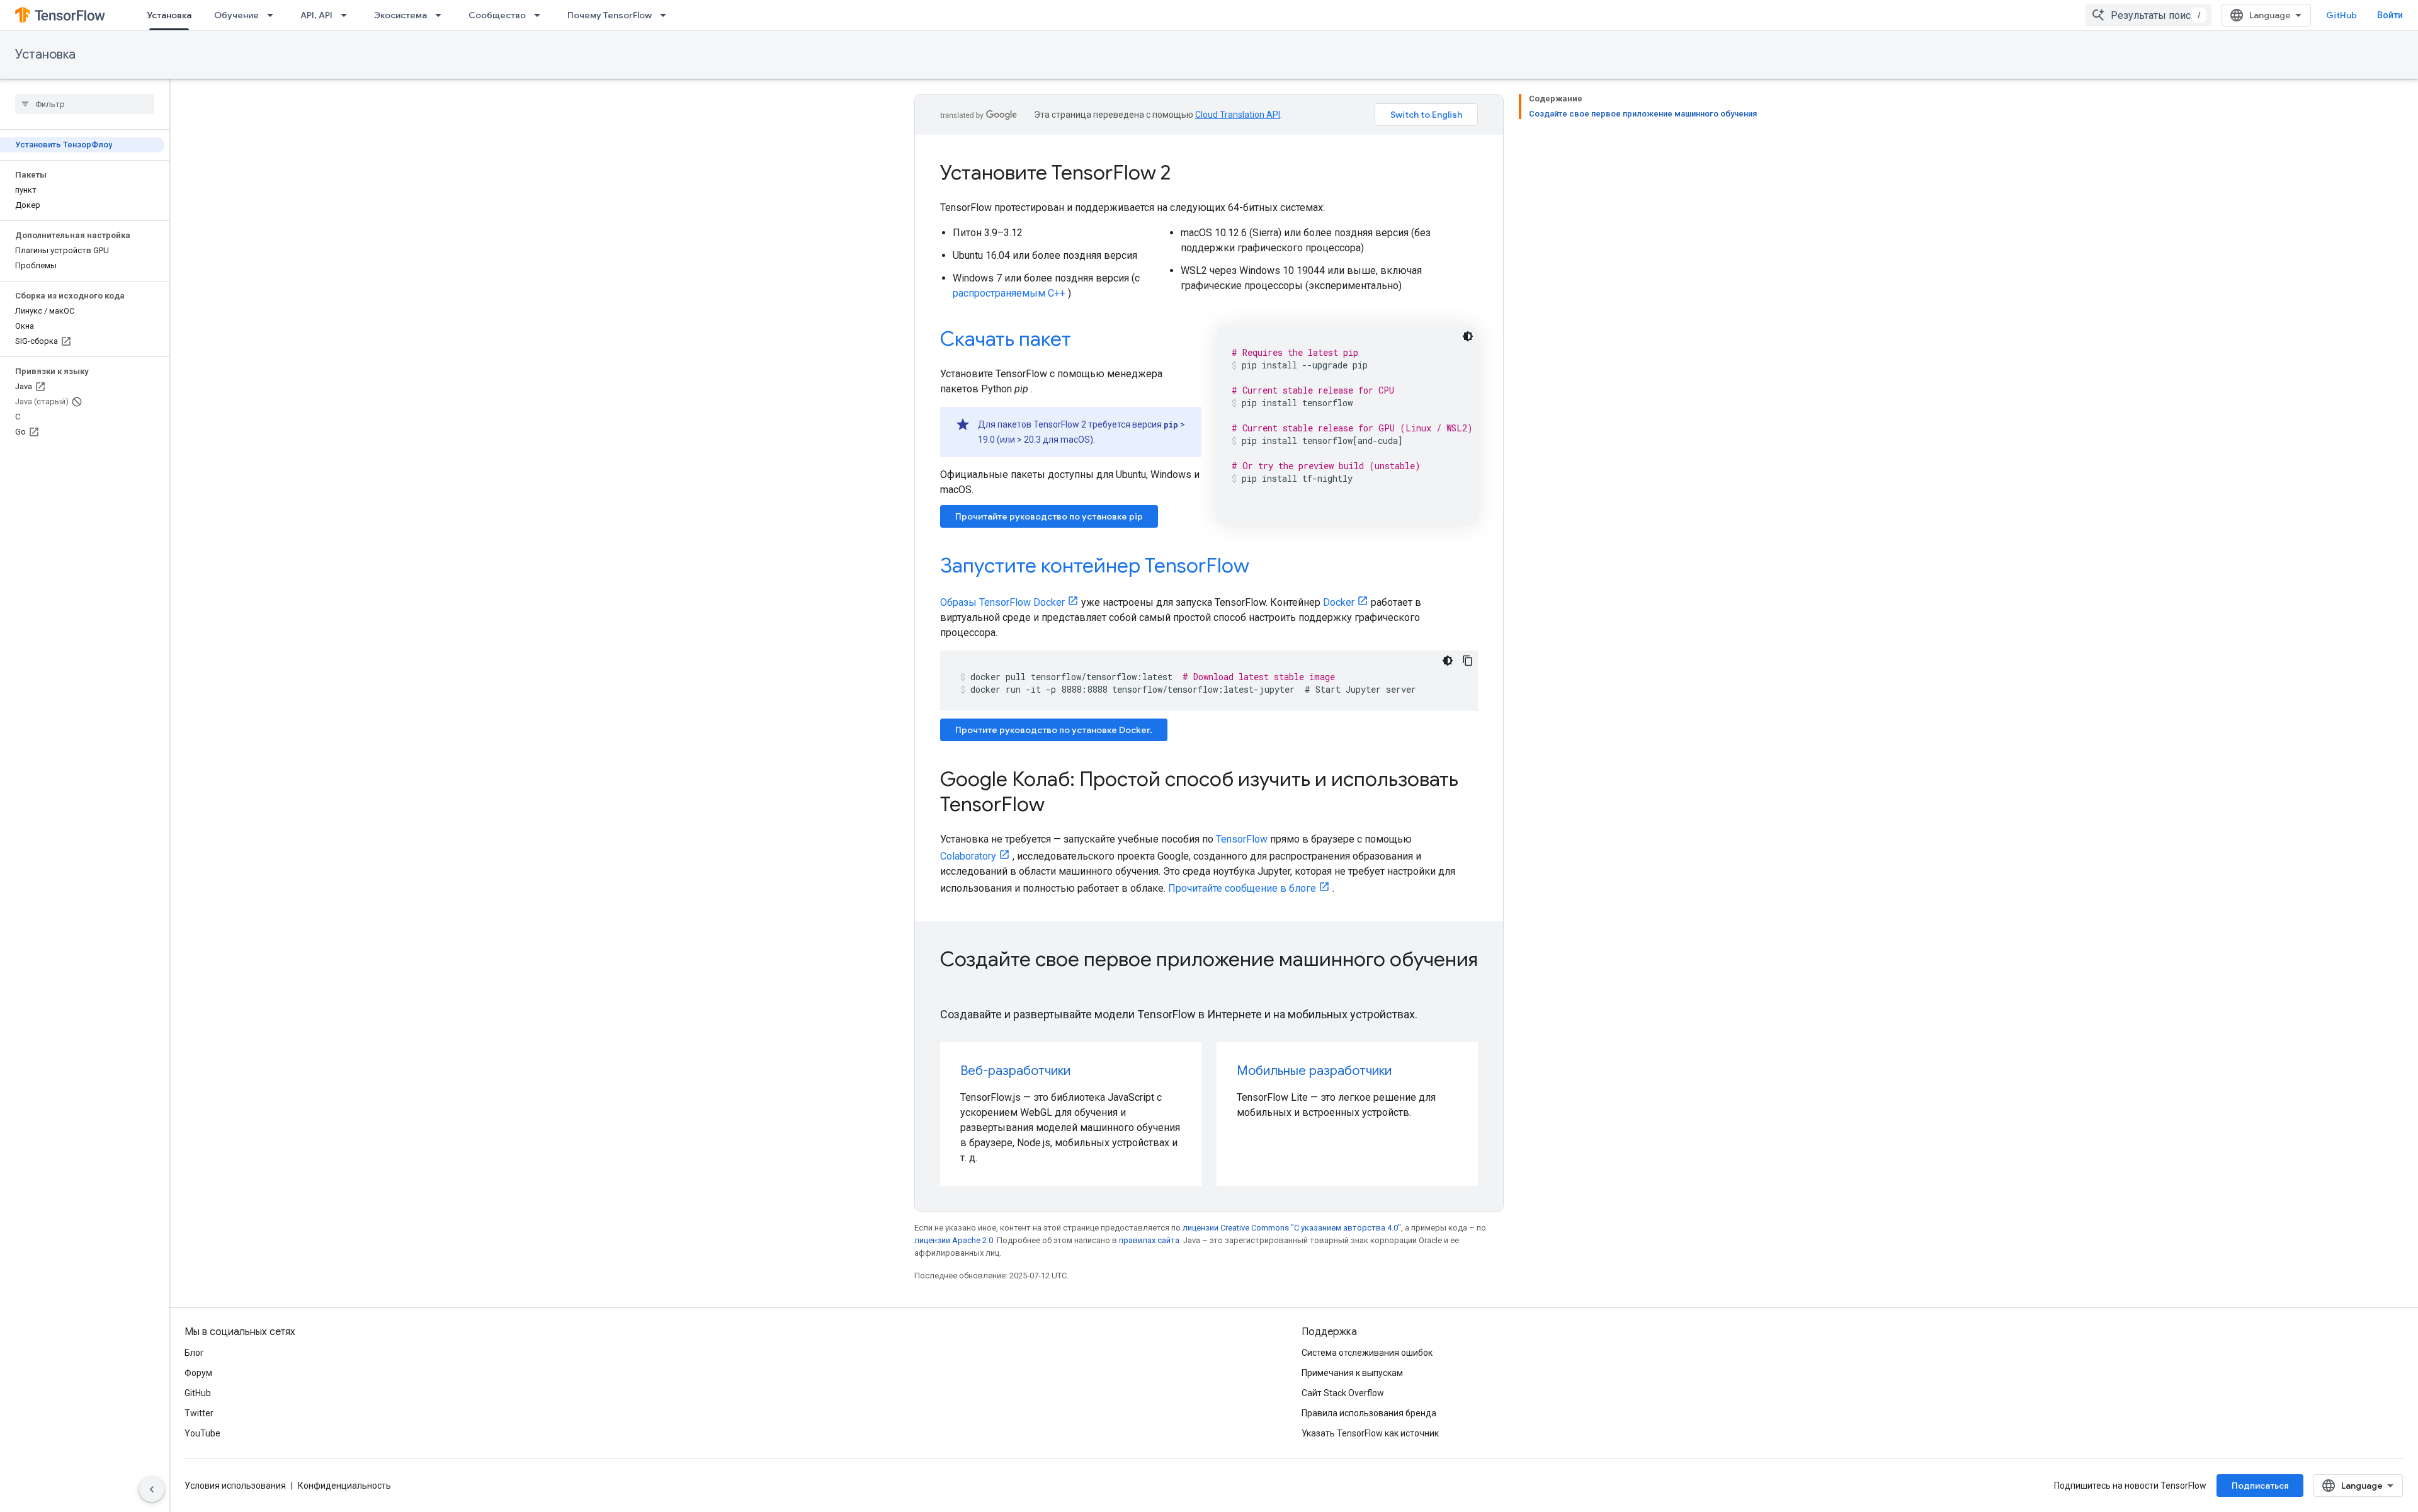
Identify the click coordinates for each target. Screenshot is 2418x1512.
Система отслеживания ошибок (1367, 1353)
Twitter (199, 1413)
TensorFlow (1242, 839)
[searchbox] (85, 104)
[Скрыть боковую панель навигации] (152, 1489)
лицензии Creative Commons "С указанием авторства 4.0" (1292, 1228)
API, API (316, 15)
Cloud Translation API (1238, 115)
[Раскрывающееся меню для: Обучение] (274, 15)
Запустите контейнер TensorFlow (1095, 566)
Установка (169, 15)
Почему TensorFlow (610, 15)
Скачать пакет (1006, 339)
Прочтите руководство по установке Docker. (1054, 730)
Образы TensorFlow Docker (1002, 602)
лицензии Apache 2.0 (954, 1240)
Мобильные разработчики (1314, 1071)
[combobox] (2148, 15)
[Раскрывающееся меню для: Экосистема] (442, 15)
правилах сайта (1149, 1240)
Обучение (236, 15)
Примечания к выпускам (1352, 1373)
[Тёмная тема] (1468, 336)
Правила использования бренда (1369, 1413)
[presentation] (1209, 972)
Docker (1339, 602)
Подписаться (2260, 1486)
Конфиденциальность (344, 1486)
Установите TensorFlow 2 (1055, 173)
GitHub (2341, 15)
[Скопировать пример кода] (1468, 661)
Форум (198, 1373)
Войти (2390, 15)
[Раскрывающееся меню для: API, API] (348, 15)
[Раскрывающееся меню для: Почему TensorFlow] (667, 15)
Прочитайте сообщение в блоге (1242, 888)
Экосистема (400, 15)
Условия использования (235, 1486)
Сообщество (497, 15)
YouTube (202, 1433)
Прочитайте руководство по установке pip (1049, 516)
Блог (194, 1353)
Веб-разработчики (1015, 1071)
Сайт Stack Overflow (1343, 1393)
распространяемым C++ (1009, 293)
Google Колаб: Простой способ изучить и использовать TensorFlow (1199, 792)
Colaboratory (968, 856)
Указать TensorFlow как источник (1370, 1433)
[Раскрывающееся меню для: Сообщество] (541, 15)
